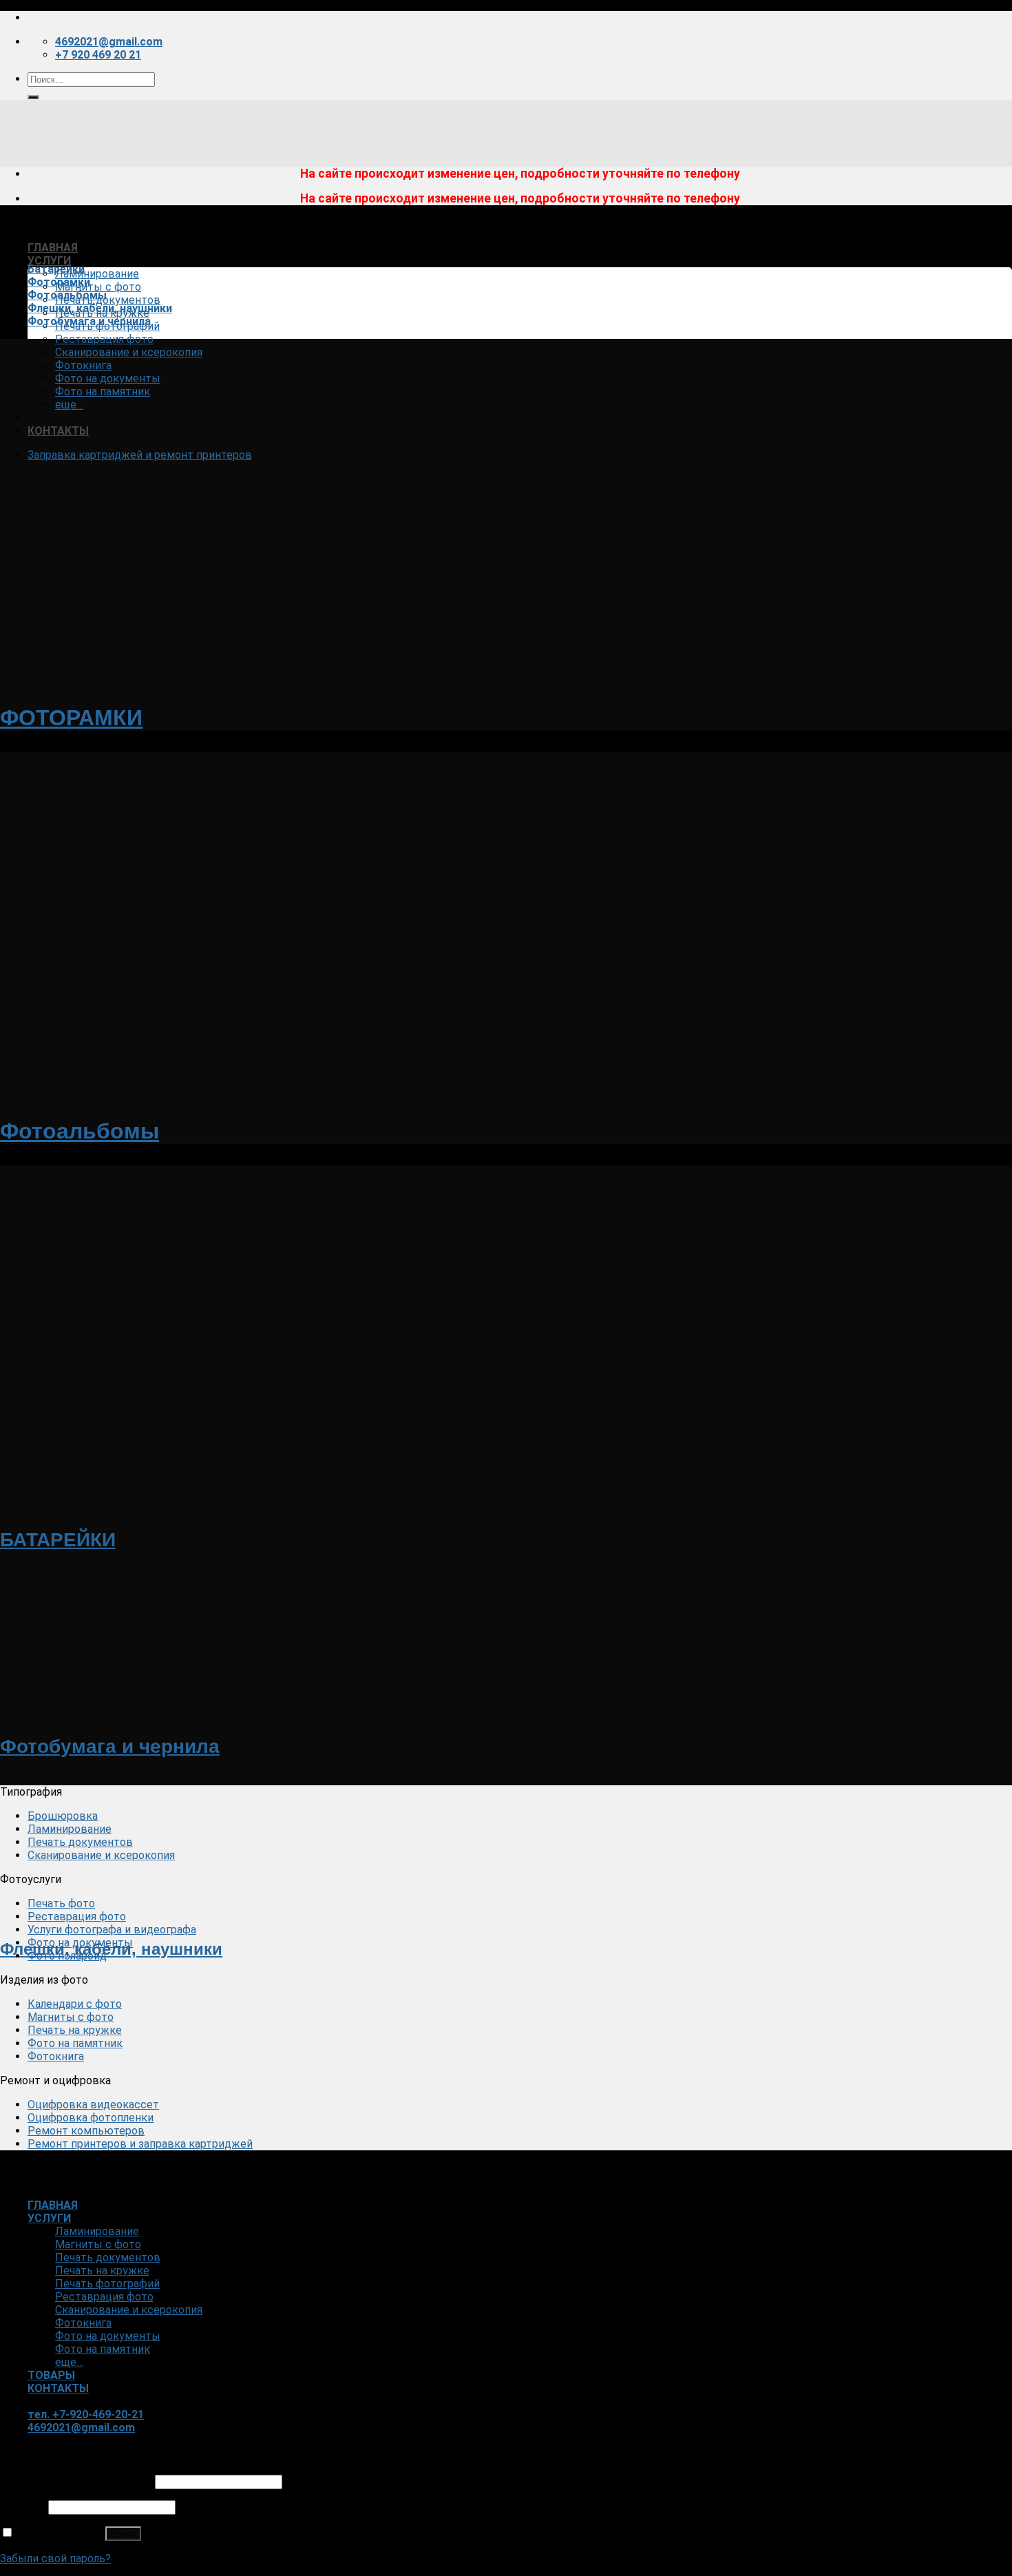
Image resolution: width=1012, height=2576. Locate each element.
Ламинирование (97, 274)
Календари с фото (75, 2004)
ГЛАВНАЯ (53, 248)
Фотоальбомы (67, 295)
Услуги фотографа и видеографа (112, 1930)
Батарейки (56, 269)
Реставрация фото (104, 339)
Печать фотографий (107, 2284)
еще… (69, 405)
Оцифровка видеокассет (93, 2105)
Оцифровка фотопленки (91, 2118)
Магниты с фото (98, 287)
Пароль (23, 2507)
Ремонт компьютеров (86, 2131)
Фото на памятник (103, 392)
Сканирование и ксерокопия (129, 352)
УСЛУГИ (49, 261)
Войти (123, 2534)
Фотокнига (83, 365)
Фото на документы (108, 378)
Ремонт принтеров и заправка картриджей (140, 2144)
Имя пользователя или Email (76, 2481)
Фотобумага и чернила (89, 321)
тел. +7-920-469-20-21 (86, 2414)
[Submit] (33, 97)
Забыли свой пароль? (55, 2558)
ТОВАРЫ (51, 418)
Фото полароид (67, 1956)
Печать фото (61, 1903)
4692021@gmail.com (81, 2428)
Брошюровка (63, 1816)
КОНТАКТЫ (58, 431)
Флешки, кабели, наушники (100, 308)
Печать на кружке (75, 2030)
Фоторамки (59, 282)
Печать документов (108, 300)
